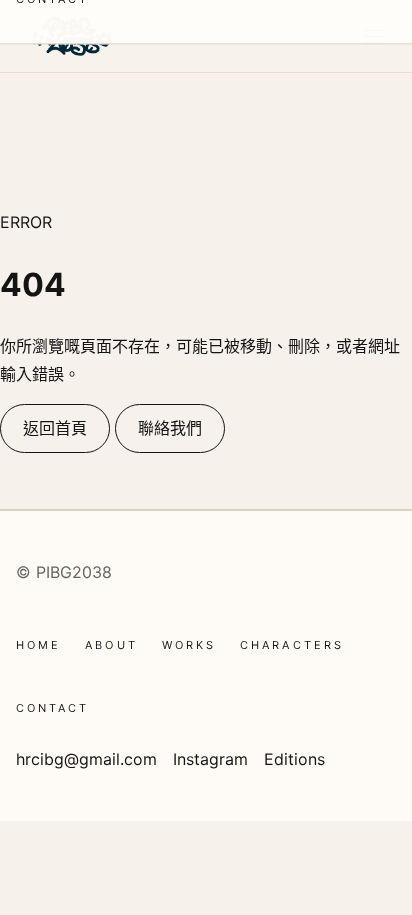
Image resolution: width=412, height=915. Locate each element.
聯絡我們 (170, 428)
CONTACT (53, 708)
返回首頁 (55, 428)
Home (38, 645)
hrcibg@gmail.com (86, 759)
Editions (294, 759)
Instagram (210, 759)
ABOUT (111, 645)
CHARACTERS (292, 645)
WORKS (189, 645)
